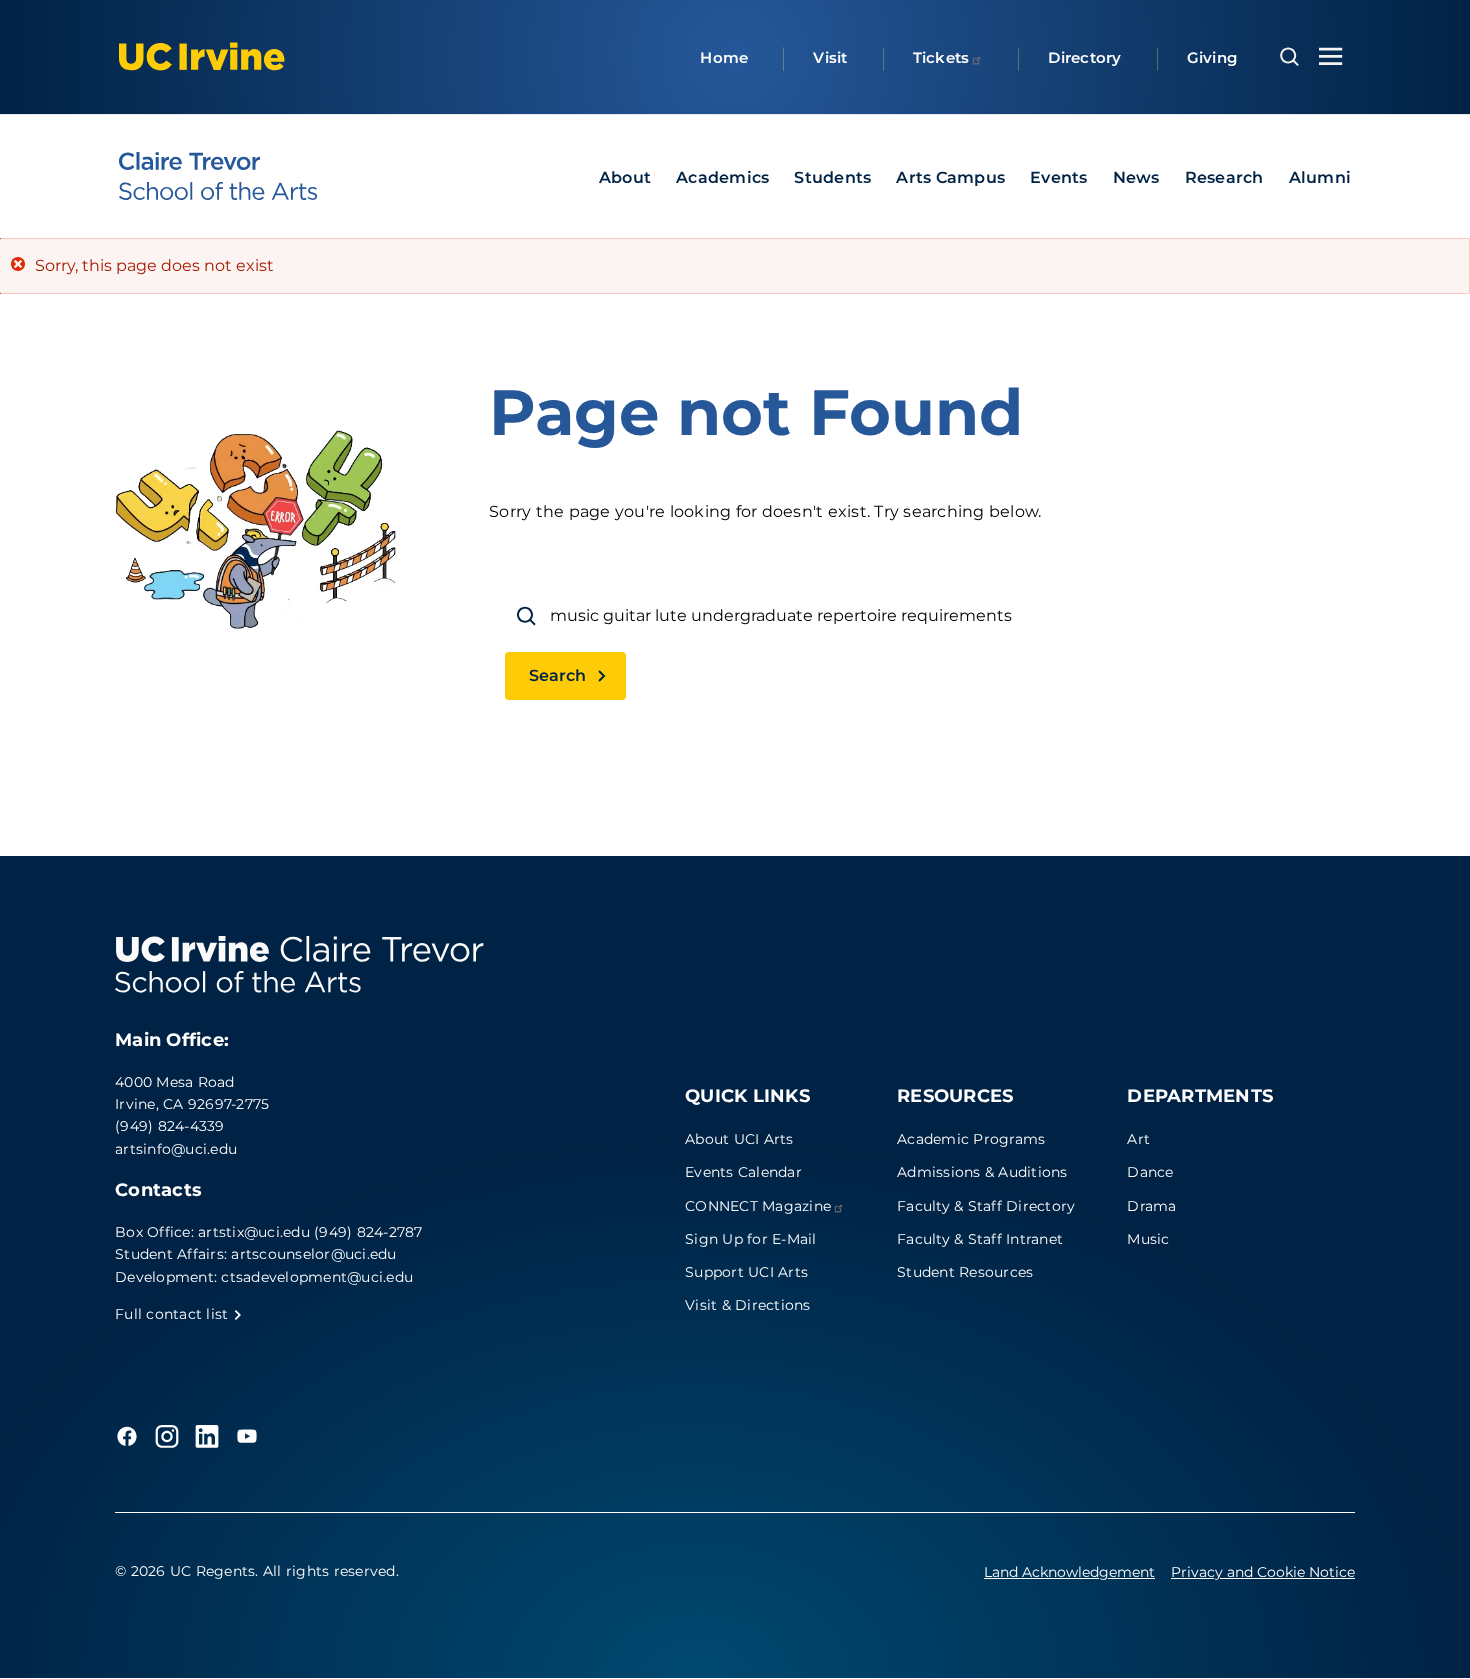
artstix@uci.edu (254, 1232)
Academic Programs (971, 1139)
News (1136, 177)
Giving (1212, 57)
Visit (830, 57)
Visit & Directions (748, 1305)
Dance (1150, 1172)
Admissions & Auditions (982, 1172)
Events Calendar (743, 1172)
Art (1138, 1139)
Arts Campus (950, 177)
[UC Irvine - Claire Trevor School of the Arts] (218, 176)
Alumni (1320, 177)
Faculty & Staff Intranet (980, 1239)
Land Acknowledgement (1069, 1572)
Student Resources (965, 1272)
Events (1059, 177)
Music (1148, 1239)
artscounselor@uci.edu (313, 1254)
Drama (1151, 1206)
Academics (722, 177)
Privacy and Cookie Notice (1263, 1572)
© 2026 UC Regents (185, 1571)
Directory (1084, 57)
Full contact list (174, 1314)
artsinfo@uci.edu (176, 1149)
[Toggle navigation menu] (1331, 56)
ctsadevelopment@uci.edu (317, 1277)
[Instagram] (167, 1436)
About (625, 177)
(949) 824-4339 (170, 1126)
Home (724, 57)
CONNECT (758, 1206)
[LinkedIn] (207, 1436)
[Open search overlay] (1289, 57)
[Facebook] (127, 1436)
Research (1224, 177)
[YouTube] (247, 1436)
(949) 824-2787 (368, 1232)
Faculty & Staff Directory (986, 1206)
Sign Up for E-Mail (751, 1239)
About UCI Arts (739, 1139)
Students (832, 177)
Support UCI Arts (746, 1272)
